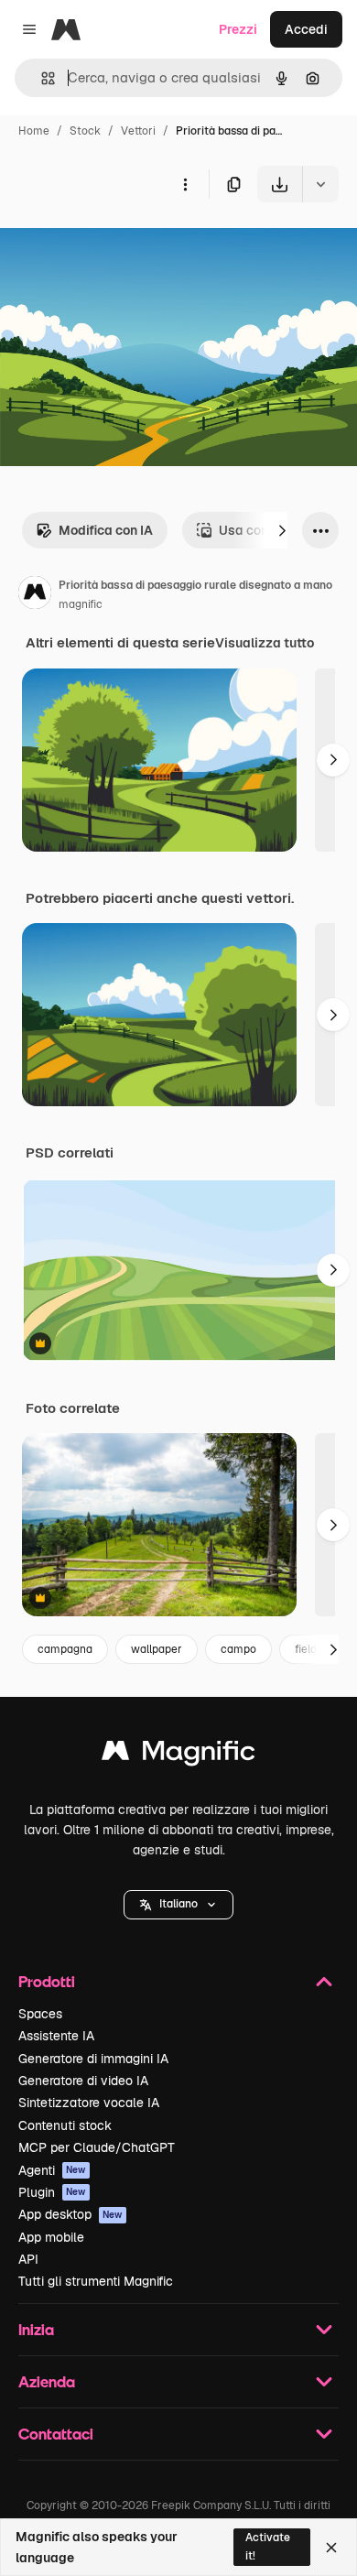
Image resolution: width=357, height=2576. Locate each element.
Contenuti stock (65, 2125)
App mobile (51, 2237)
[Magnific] (178, 1755)
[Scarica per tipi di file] (320, 184)
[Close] (331, 2548)
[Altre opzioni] (185, 184)
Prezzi (238, 29)
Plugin (52, 2192)
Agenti (52, 2170)
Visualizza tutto (265, 643)
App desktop (70, 2214)
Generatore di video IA (83, 2081)
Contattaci (56, 2434)
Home (34, 131)
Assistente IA (56, 2036)
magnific (81, 604)
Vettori (138, 131)
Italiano (178, 1904)
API (28, 2259)
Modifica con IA (106, 530)
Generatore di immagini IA (93, 2059)
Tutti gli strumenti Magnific (96, 2281)
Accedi (306, 29)
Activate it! (268, 2546)
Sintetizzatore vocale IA (89, 2103)
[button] (178, 1905)
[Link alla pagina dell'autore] (35, 595)
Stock (85, 131)
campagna (65, 1649)
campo (238, 1649)
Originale (121, 245)
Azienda (47, 2381)
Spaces (40, 2014)
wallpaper (157, 1649)
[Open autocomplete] (41, 78)
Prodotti (47, 1981)
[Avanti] (282, 530)
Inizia (36, 2329)
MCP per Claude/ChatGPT (97, 2147)
